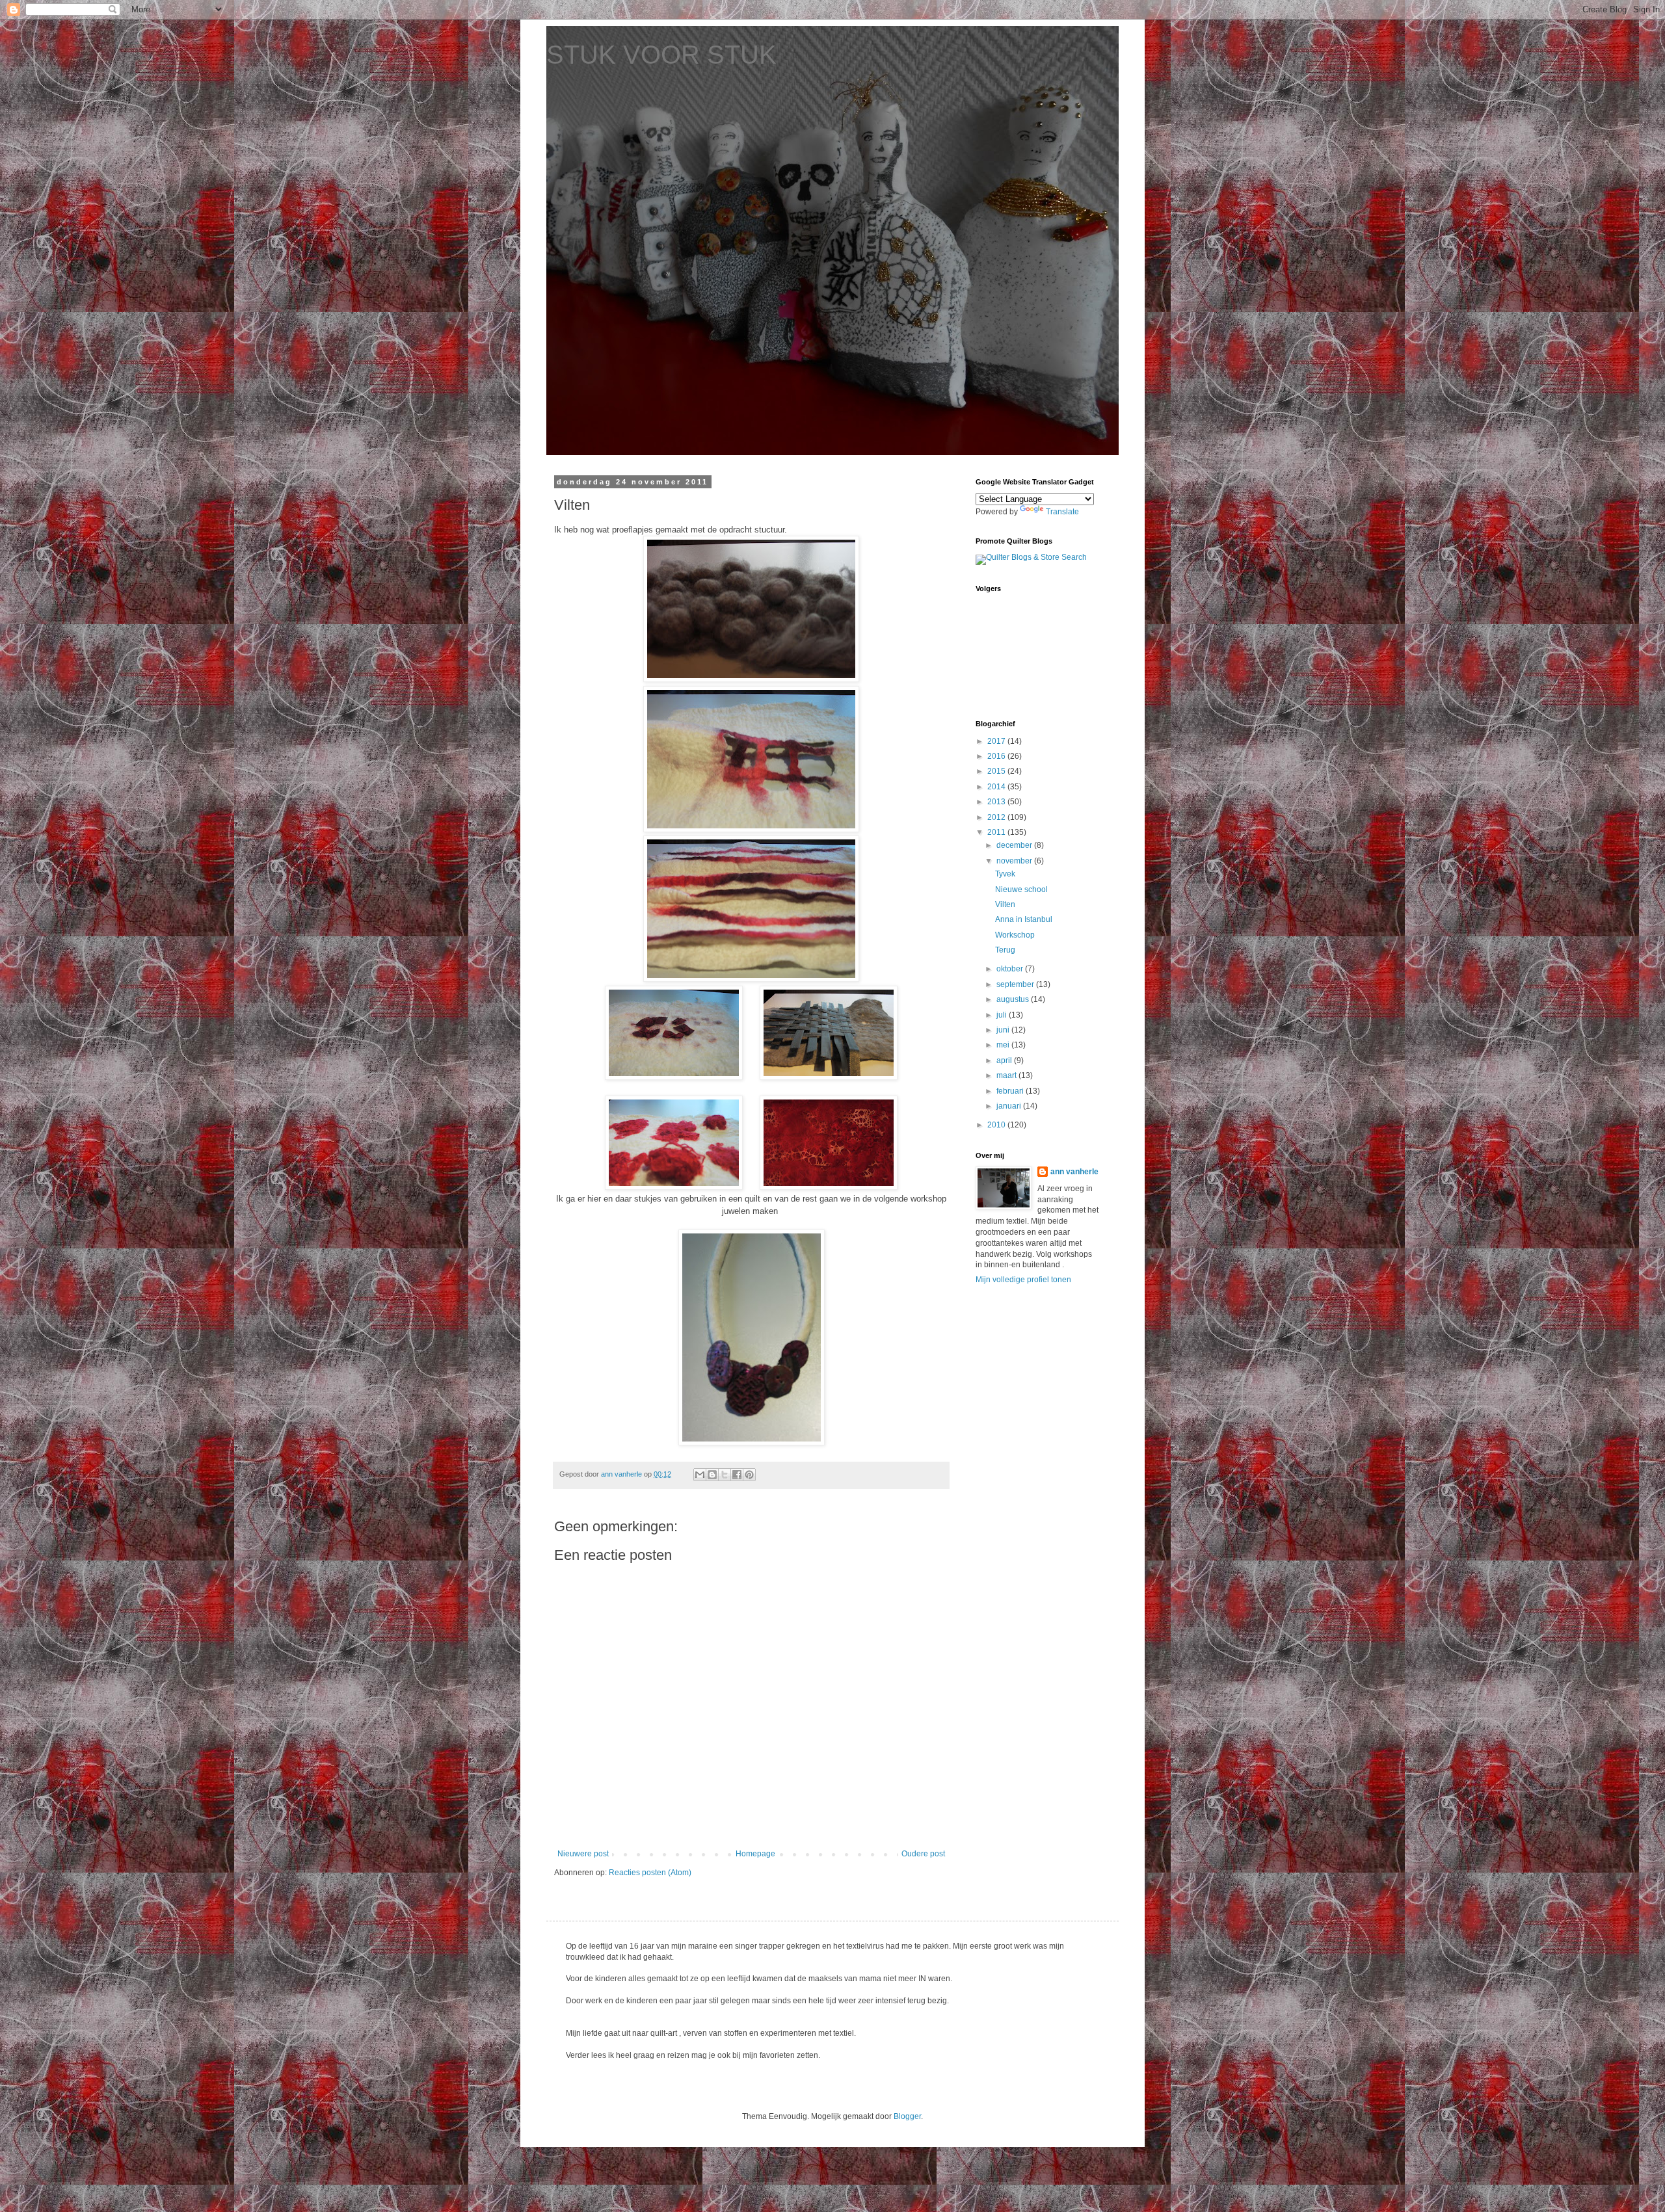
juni (1004, 1030)
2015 (997, 771)
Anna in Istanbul (1024, 919)
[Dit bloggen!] (712, 1475)
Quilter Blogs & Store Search (1036, 557)
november (1015, 861)
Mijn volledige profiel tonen (1023, 1280)
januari (1010, 1106)
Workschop (1015, 935)
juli (1003, 1015)
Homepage (755, 1854)
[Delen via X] (725, 1475)
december (1015, 845)
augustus (1014, 999)
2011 (997, 832)
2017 (997, 741)
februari (1011, 1091)
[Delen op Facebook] (737, 1475)
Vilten (1005, 904)
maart (1007, 1075)
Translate (1062, 512)
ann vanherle (1074, 1172)
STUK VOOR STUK (661, 55)
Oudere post (923, 1854)
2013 (997, 802)
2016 (997, 756)
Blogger (907, 2116)
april (1005, 1060)
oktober (1011, 969)
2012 (997, 817)
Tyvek (1005, 874)
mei (1004, 1045)
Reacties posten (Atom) (650, 1873)
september (1016, 984)
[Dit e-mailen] (700, 1475)
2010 (997, 1125)
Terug (1005, 950)
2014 (997, 787)
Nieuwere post (583, 1854)
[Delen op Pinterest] (749, 1475)
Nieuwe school (1021, 889)
